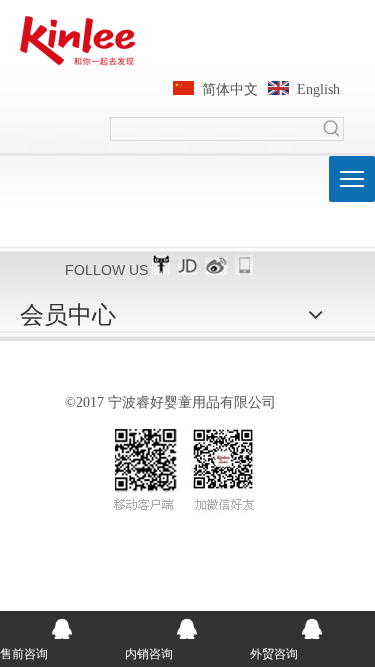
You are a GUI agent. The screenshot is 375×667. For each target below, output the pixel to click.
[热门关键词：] (332, 129)
